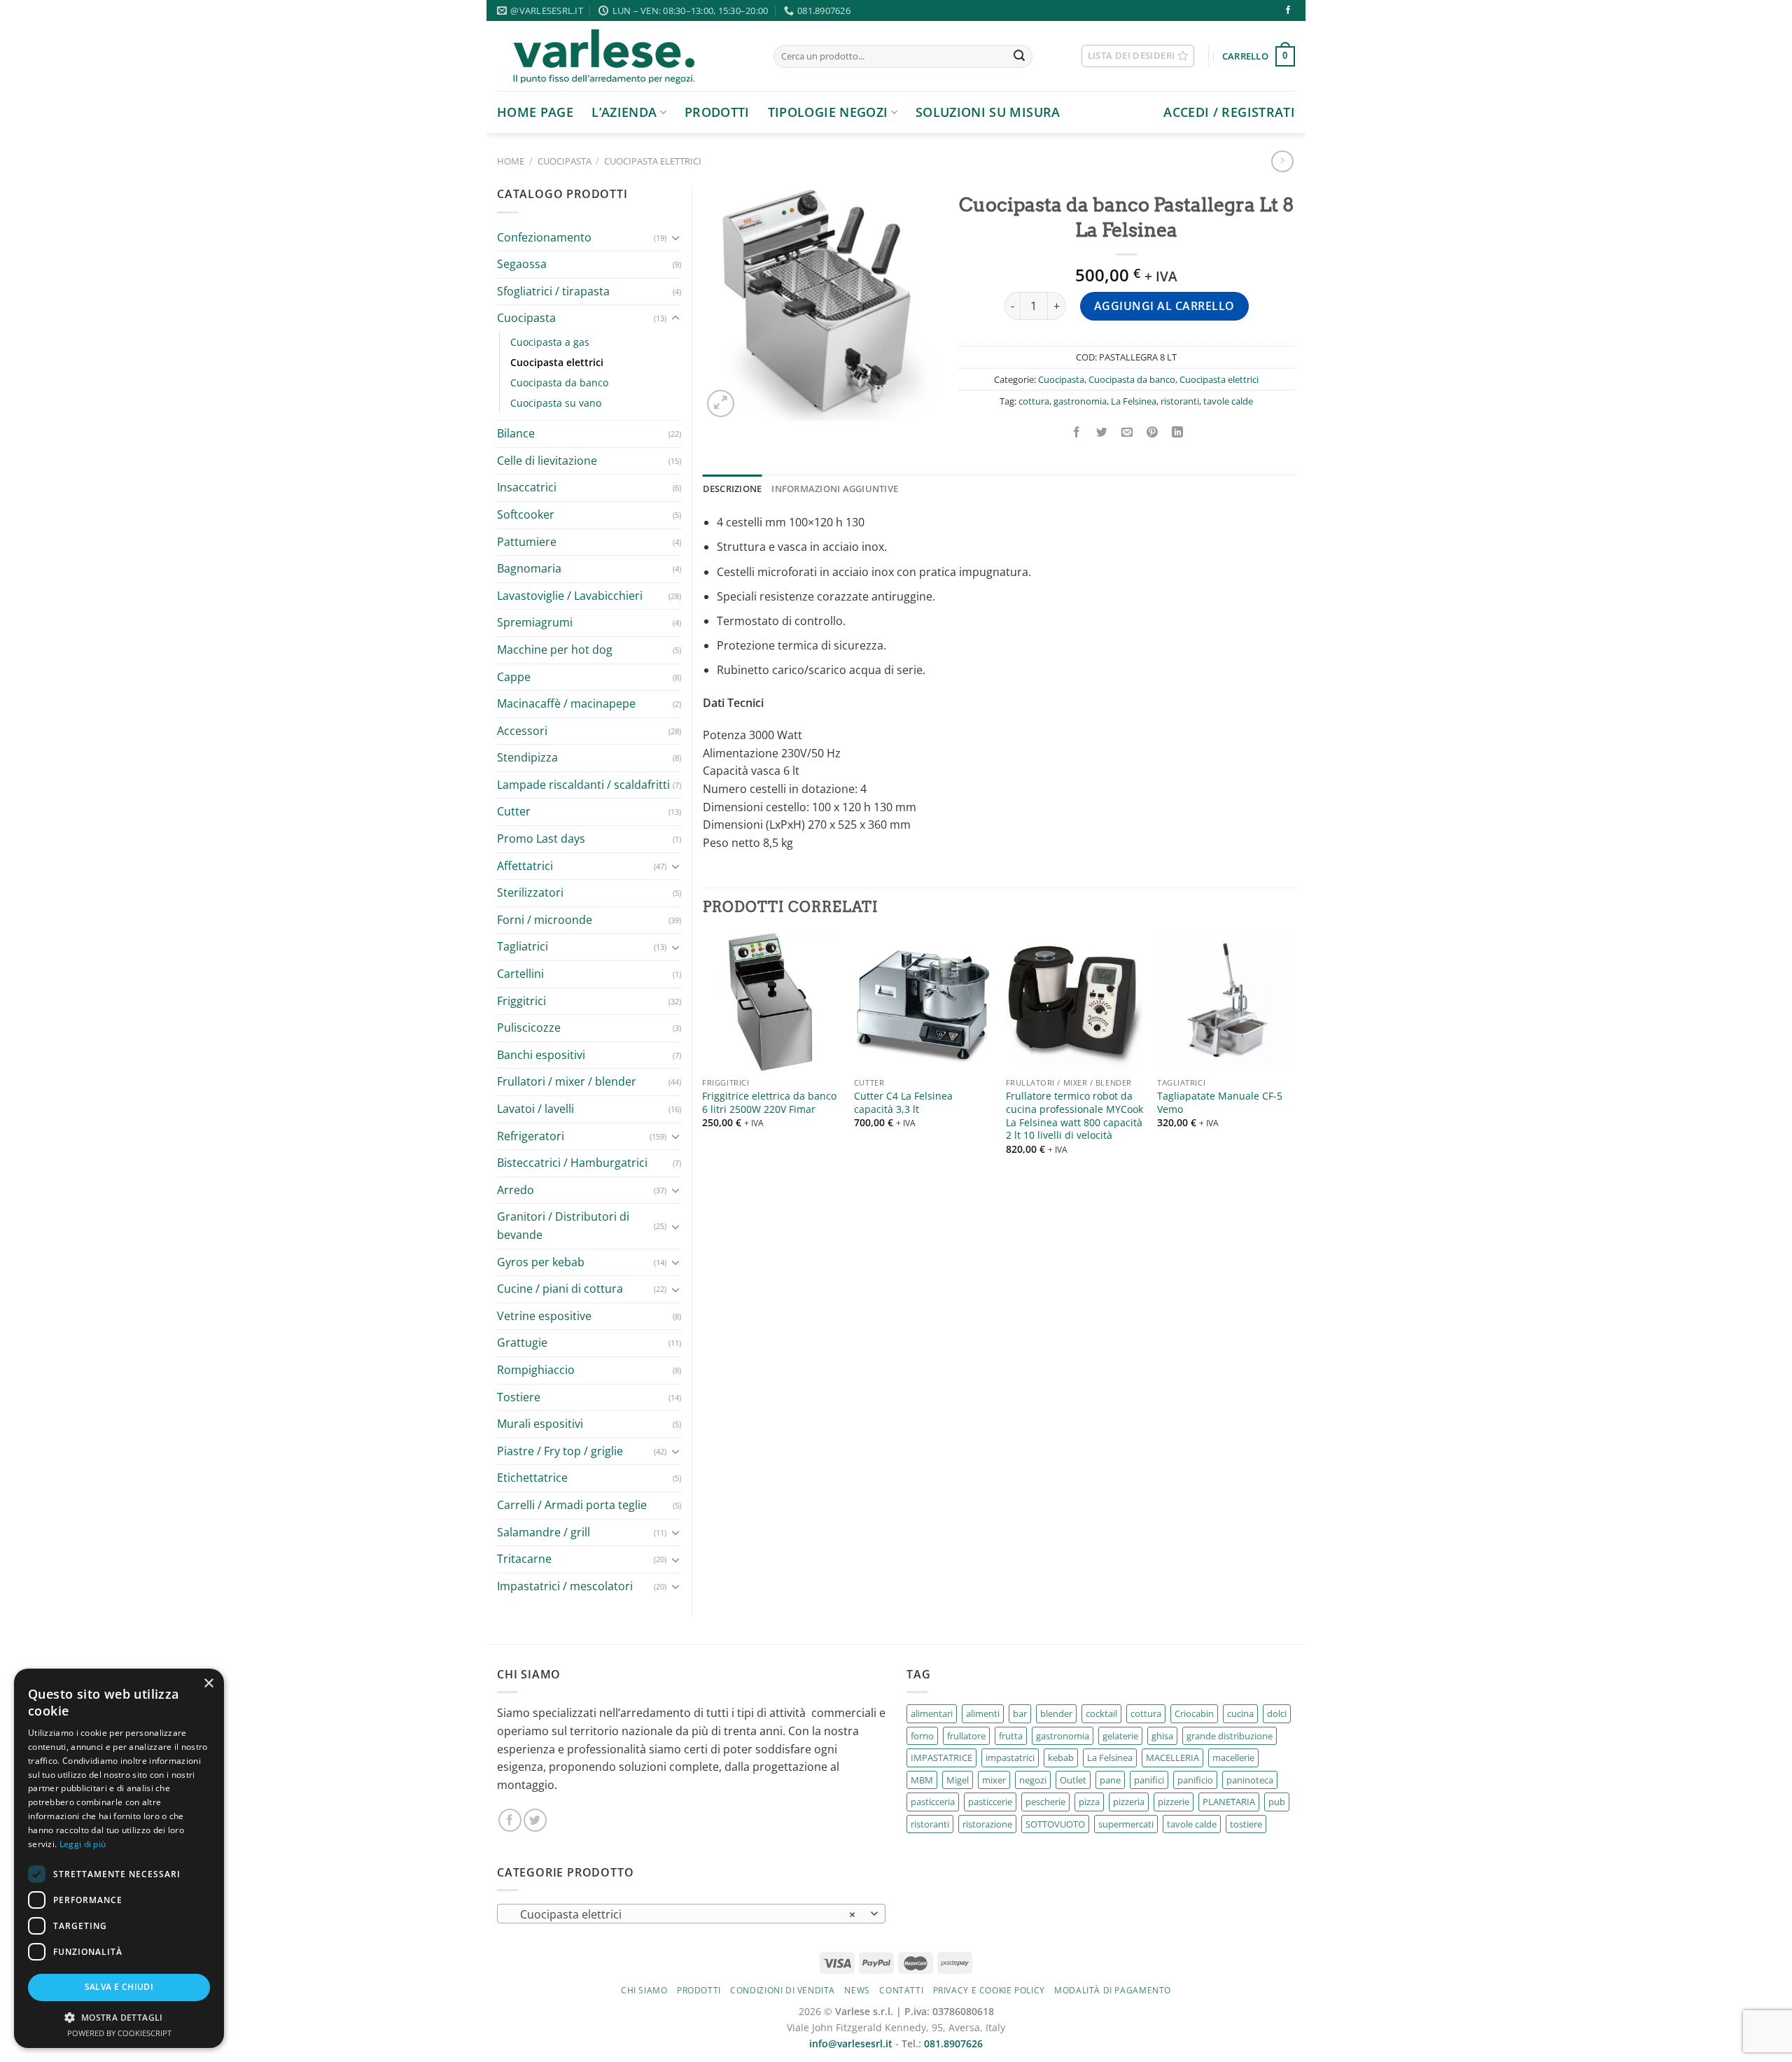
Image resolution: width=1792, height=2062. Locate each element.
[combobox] (691, 1914)
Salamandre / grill (544, 1532)
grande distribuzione (1230, 1736)
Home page (535, 112)
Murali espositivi (540, 1424)
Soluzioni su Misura (988, 112)
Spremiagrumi (535, 622)
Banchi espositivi (541, 1055)
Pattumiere (527, 542)
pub (1277, 1802)
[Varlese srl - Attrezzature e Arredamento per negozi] (625, 56)
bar (1020, 1713)
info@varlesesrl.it (851, 2043)
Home (511, 161)
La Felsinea (1134, 401)
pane (1110, 1780)
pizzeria (1129, 1802)
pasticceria (933, 1802)
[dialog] (119, 1858)
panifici (1149, 1780)
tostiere (1246, 1824)
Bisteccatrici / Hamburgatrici (572, 1163)
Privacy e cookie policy (989, 1990)
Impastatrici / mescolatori (565, 1586)
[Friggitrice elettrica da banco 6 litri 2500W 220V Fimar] (771, 1002)
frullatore (966, 1736)
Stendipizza (527, 757)
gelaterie (1120, 1736)
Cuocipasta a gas (550, 342)
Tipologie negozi (828, 112)
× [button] (208, 1684)
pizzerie (1174, 1802)
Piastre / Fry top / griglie (560, 1451)
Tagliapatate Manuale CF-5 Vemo (1220, 1103)
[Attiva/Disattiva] (675, 237)
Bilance (516, 433)
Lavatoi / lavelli (535, 1109)
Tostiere (519, 1397)
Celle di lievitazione (547, 461)
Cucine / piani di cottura (560, 1289)
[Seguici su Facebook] (1288, 10)
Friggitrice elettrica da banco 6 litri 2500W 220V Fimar (769, 1103)
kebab (1061, 1758)
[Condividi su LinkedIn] (1178, 433)
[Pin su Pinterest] (1153, 433)
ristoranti (1180, 401)
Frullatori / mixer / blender (567, 1081)
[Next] (1294, 1056)
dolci (1277, 1713)
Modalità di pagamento (1113, 1990)
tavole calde (1228, 401)
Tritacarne (524, 1559)
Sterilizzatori (530, 892)
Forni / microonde (545, 920)
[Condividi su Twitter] (1102, 433)
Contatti (901, 1990)
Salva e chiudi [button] (119, 1987)
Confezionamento (544, 237)
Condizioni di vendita (783, 1990)
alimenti (983, 1713)
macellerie (1233, 1758)
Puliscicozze (529, 1028)
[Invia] (1019, 57)
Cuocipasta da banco (559, 383)
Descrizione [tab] (733, 489)
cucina (1240, 1713)
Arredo (516, 1190)
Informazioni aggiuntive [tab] (835, 489)
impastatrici (1010, 1758)
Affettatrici (525, 866)
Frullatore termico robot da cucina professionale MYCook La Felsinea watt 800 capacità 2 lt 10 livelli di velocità (1074, 1116)
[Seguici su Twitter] (535, 1820)
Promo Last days (541, 839)
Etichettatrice (532, 1478)
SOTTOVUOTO (1055, 1824)
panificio (1195, 1780)
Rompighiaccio (536, 1370)
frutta (1011, 1736)
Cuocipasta (565, 161)
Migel (958, 1780)
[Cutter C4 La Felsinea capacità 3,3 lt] (923, 1002)
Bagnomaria (529, 568)
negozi (1033, 1780)
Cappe (514, 677)
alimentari (932, 1713)
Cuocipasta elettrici (653, 161)
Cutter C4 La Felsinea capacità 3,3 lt (903, 1103)
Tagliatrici (523, 946)
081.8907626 (953, 2043)
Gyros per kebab (541, 1262)
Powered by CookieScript (119, 2033)
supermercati (1126, 1824)
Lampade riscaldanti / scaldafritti (583, 785)
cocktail (1101, 1713)
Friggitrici (521, 1001)
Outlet (1073, 1780)
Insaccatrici (527, 487)
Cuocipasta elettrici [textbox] (684, 1914)
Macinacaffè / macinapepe (566, 703)
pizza (1089, 1802)
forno (922, 1736)
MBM (922, 1780)
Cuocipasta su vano (556, 403)
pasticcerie (990, 1802)
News (857, 1990)
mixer (994, 1780)
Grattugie (522, 1342)
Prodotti (717, 112)
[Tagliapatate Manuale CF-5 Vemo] (1226, 1002)
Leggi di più (83, 1844)
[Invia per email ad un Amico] (1127, 433)
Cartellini (520, 974)
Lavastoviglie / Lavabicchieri (570, 596)
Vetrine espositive (544, 1316)
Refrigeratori (531, 1136)
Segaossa (522, 264)
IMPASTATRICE (941, 1758)
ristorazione (987, 1824)
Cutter (514, 811)
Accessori (522, 731)
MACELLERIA (1172, 1758)
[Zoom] (721, 404)
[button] (119, 2017)
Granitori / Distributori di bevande (563, 1226)
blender (1056, 1713)
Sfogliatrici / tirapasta (553, 291)
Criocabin (1194, 1713)
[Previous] (703, 1056)
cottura (1034, 401)
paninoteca (1250, 1780)
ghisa (1162, 1736)
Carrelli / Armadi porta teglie (572, 1505)
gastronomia (1080, 401)
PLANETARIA (1229, 1802)
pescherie (1045, 1802)
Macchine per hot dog (555, 650)
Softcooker (526, 514)
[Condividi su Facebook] (1076, 433)
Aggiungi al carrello (1164, 306)
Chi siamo (644, 1990)
